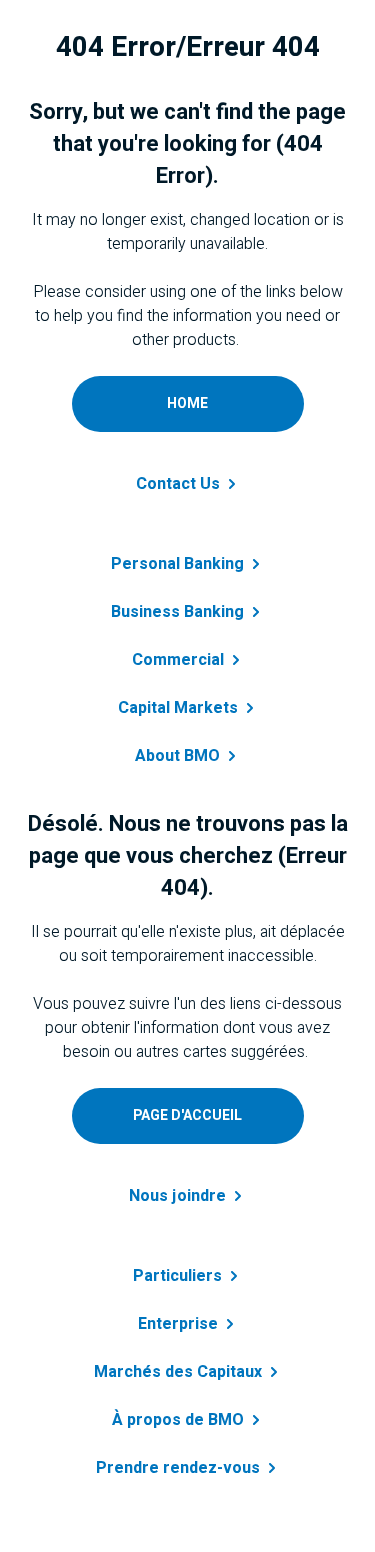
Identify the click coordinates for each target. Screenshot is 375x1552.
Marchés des (178, 1372)
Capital (178, 708)
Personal (177, 564)
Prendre (178, 1468)
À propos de (178, 1420)
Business (177, 612)
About (177, 756)
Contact (178, 484)
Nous (177, 1196)
